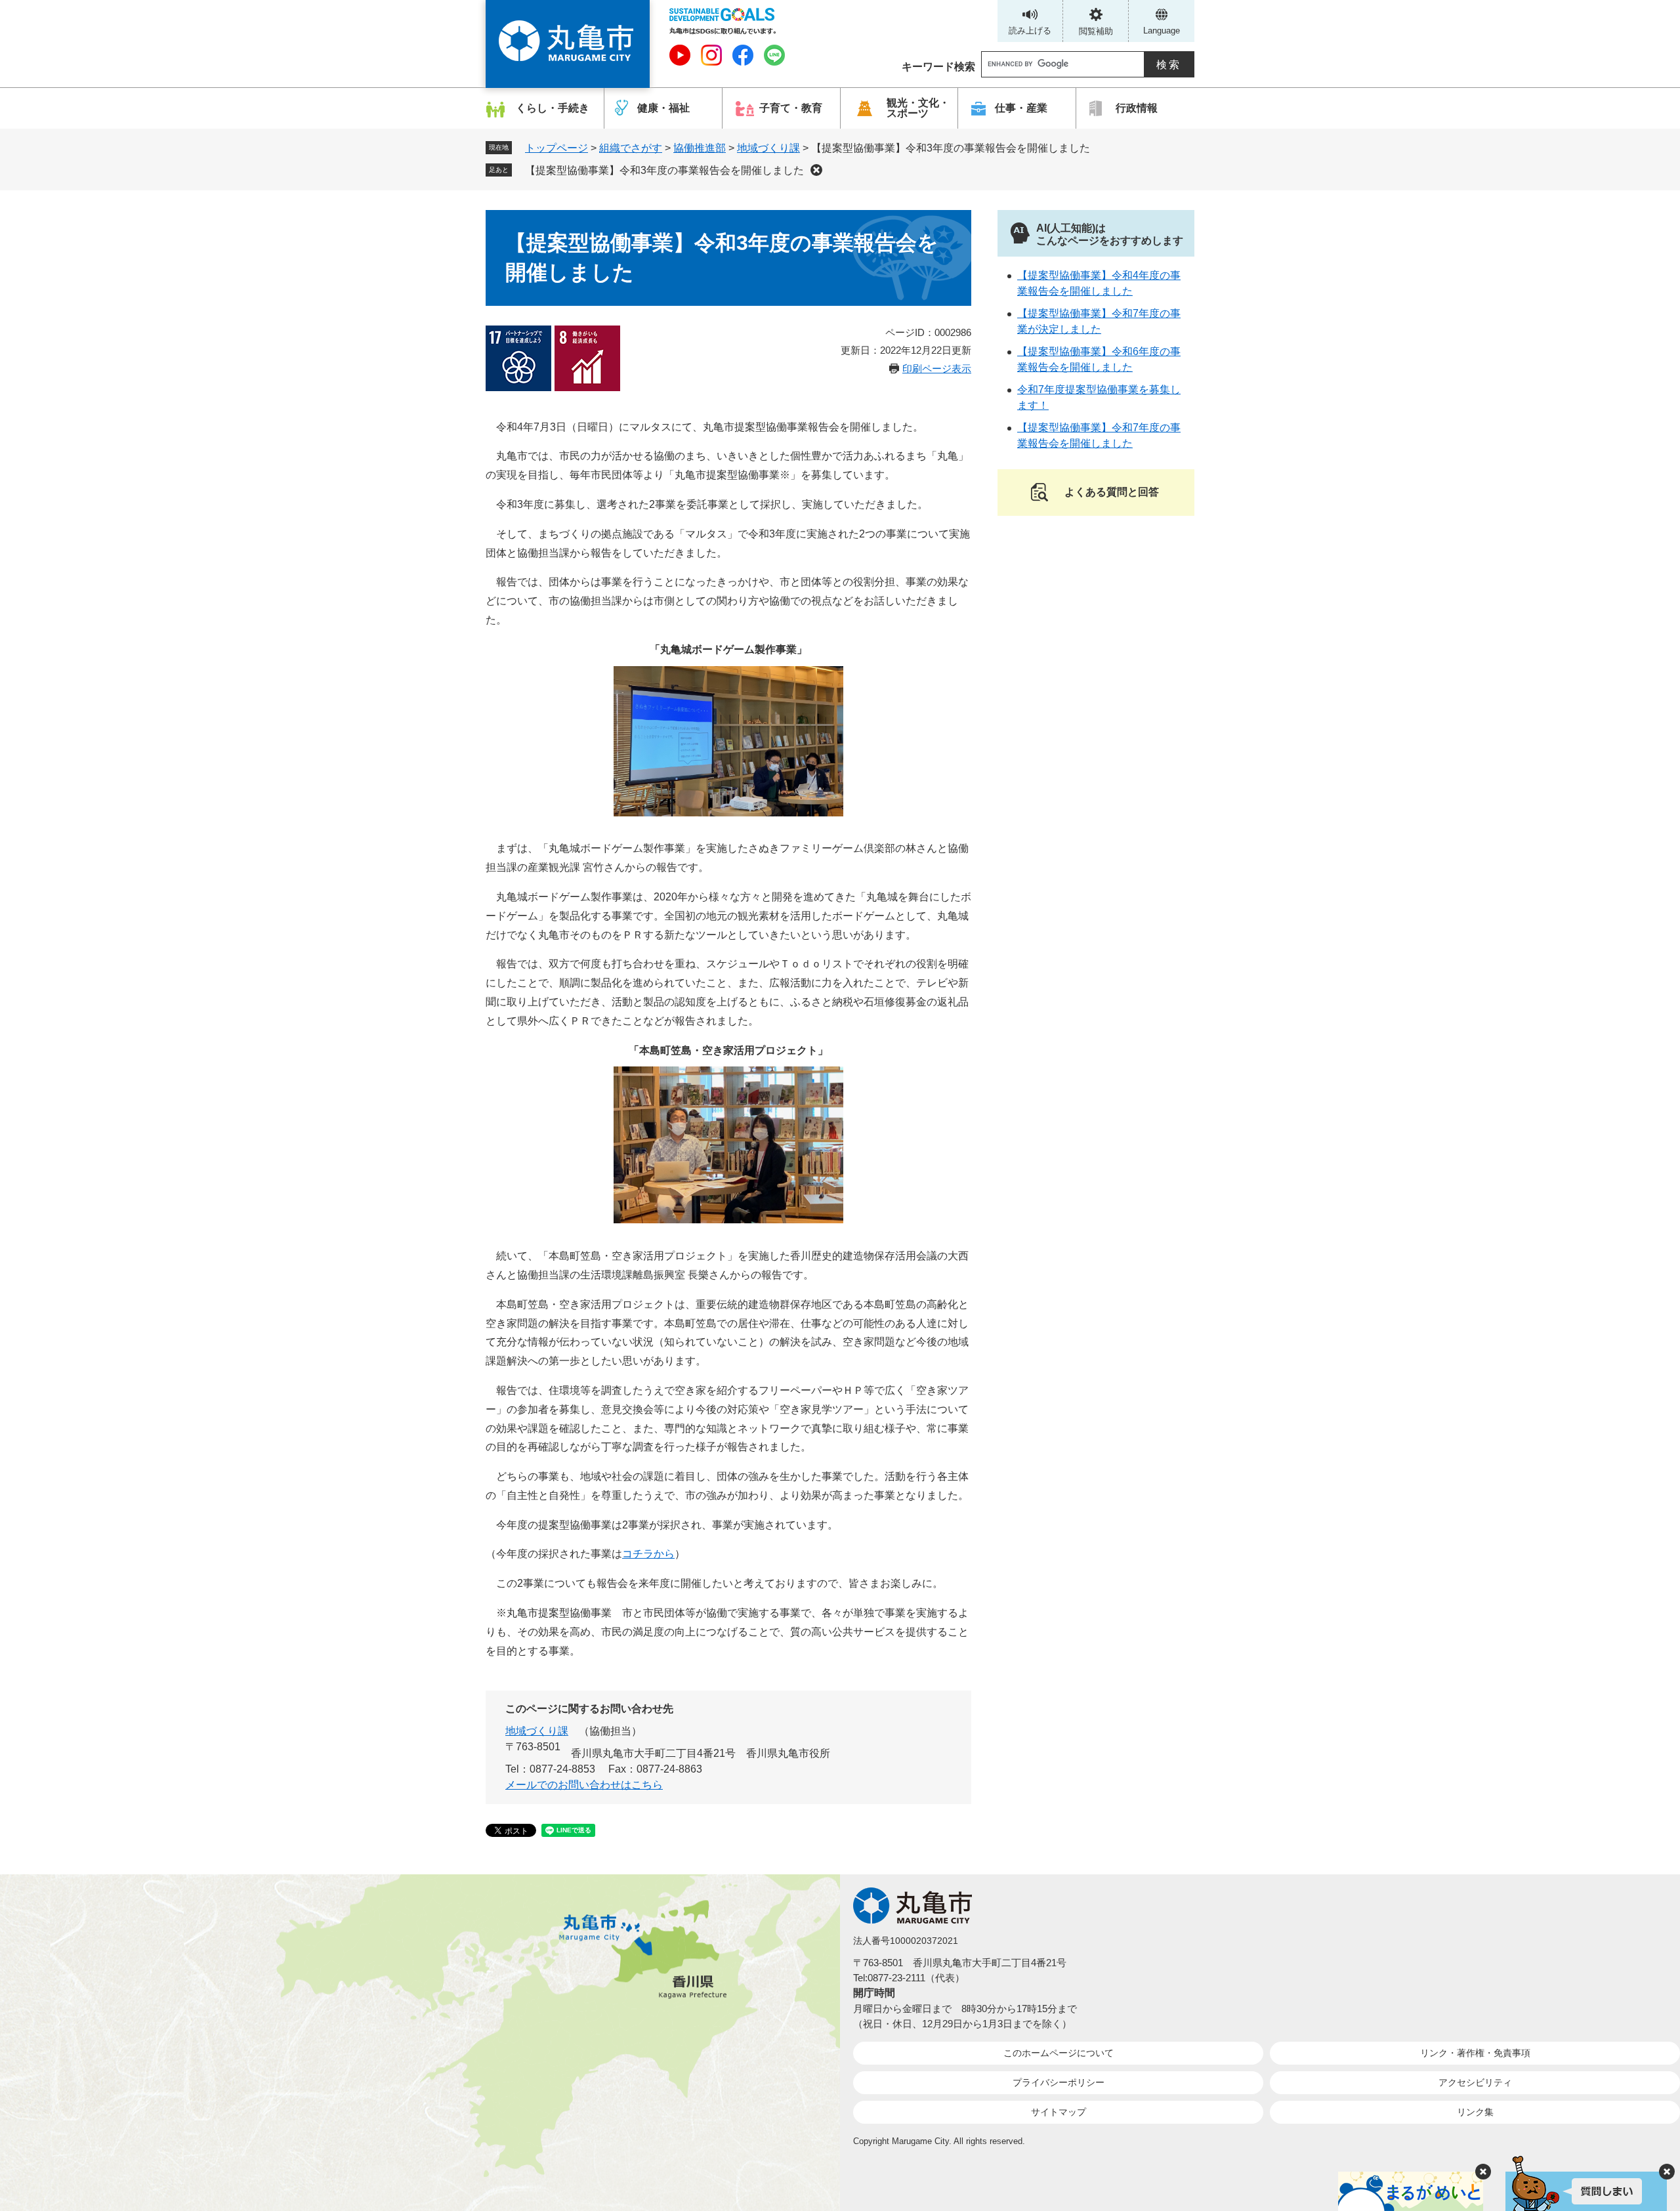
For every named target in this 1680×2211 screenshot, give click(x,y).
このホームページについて (1059, 2053)
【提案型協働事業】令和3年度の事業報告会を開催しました (664, 170)
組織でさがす (631, 148)
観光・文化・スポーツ (918, 108)
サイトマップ (1059, 2112)
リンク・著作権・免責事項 (1475, 2053)
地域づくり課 (768, 148)
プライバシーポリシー (1059, 2082)
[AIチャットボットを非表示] (1667, 2172)
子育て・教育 (791, 108)
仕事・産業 (1021, 108)
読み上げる (1030, 31)
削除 (816, 170)
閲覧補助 (1096, 31)
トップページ (556, 148)
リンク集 (1475, 2112)
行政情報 (1137, 108)
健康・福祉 (663, 108)
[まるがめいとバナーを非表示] (1483, 2172)
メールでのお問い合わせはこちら (584, 1785)
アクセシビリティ (1475, 2082)
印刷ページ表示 (937, 368)
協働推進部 (700, 148)
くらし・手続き (553, 108)
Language (1162, 31)
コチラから (648, 1554)
